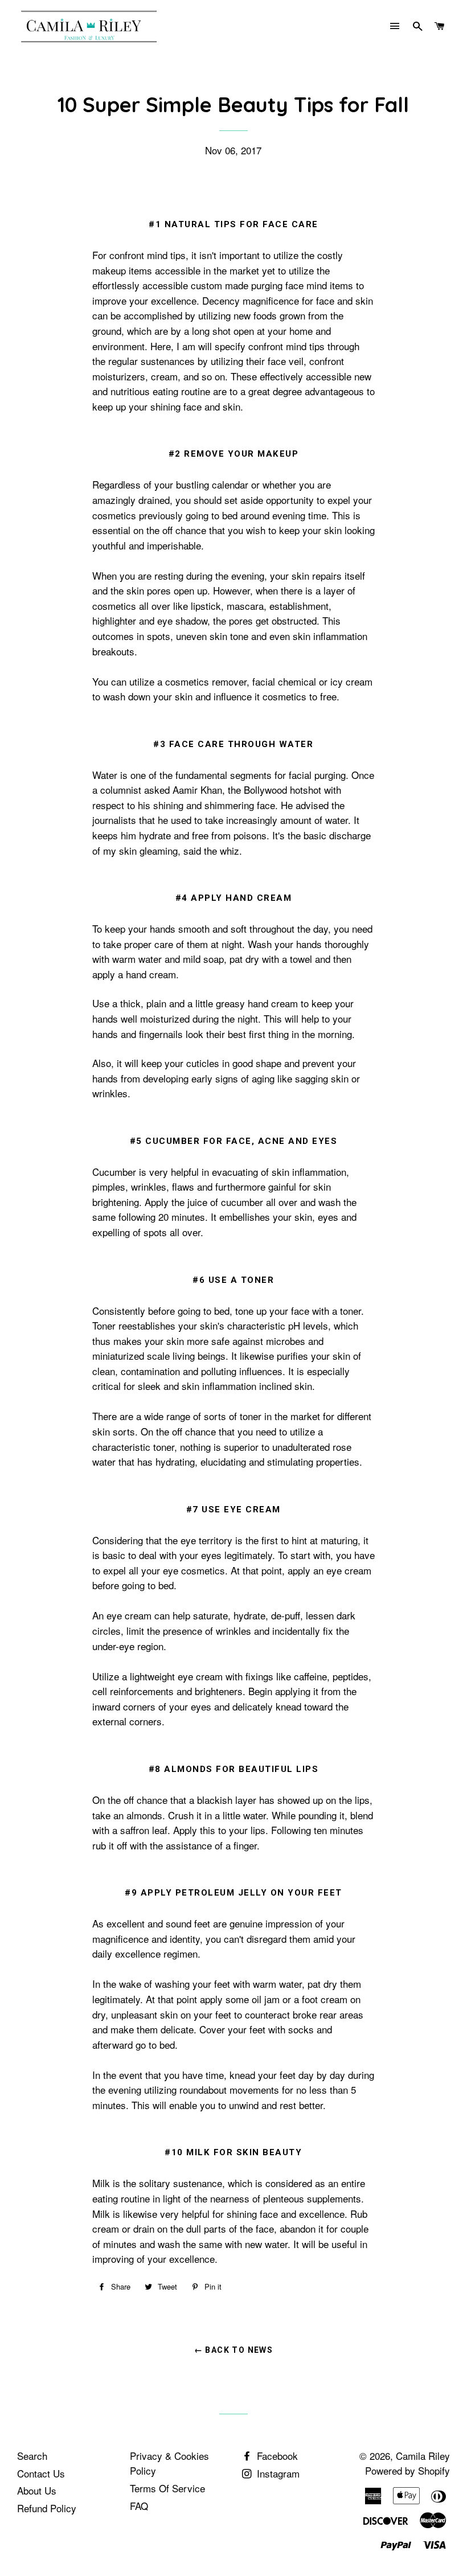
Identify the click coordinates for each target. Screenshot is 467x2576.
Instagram (277, 2473)
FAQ (139, 2506)
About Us (37, 2490)
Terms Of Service (167, 2488)
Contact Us (41, 2473)
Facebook (276, 2456)
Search (32, 2456)
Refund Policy (47, 2508)
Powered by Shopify (407, 2470)
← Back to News (234, 2350)
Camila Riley (423, 2456)
